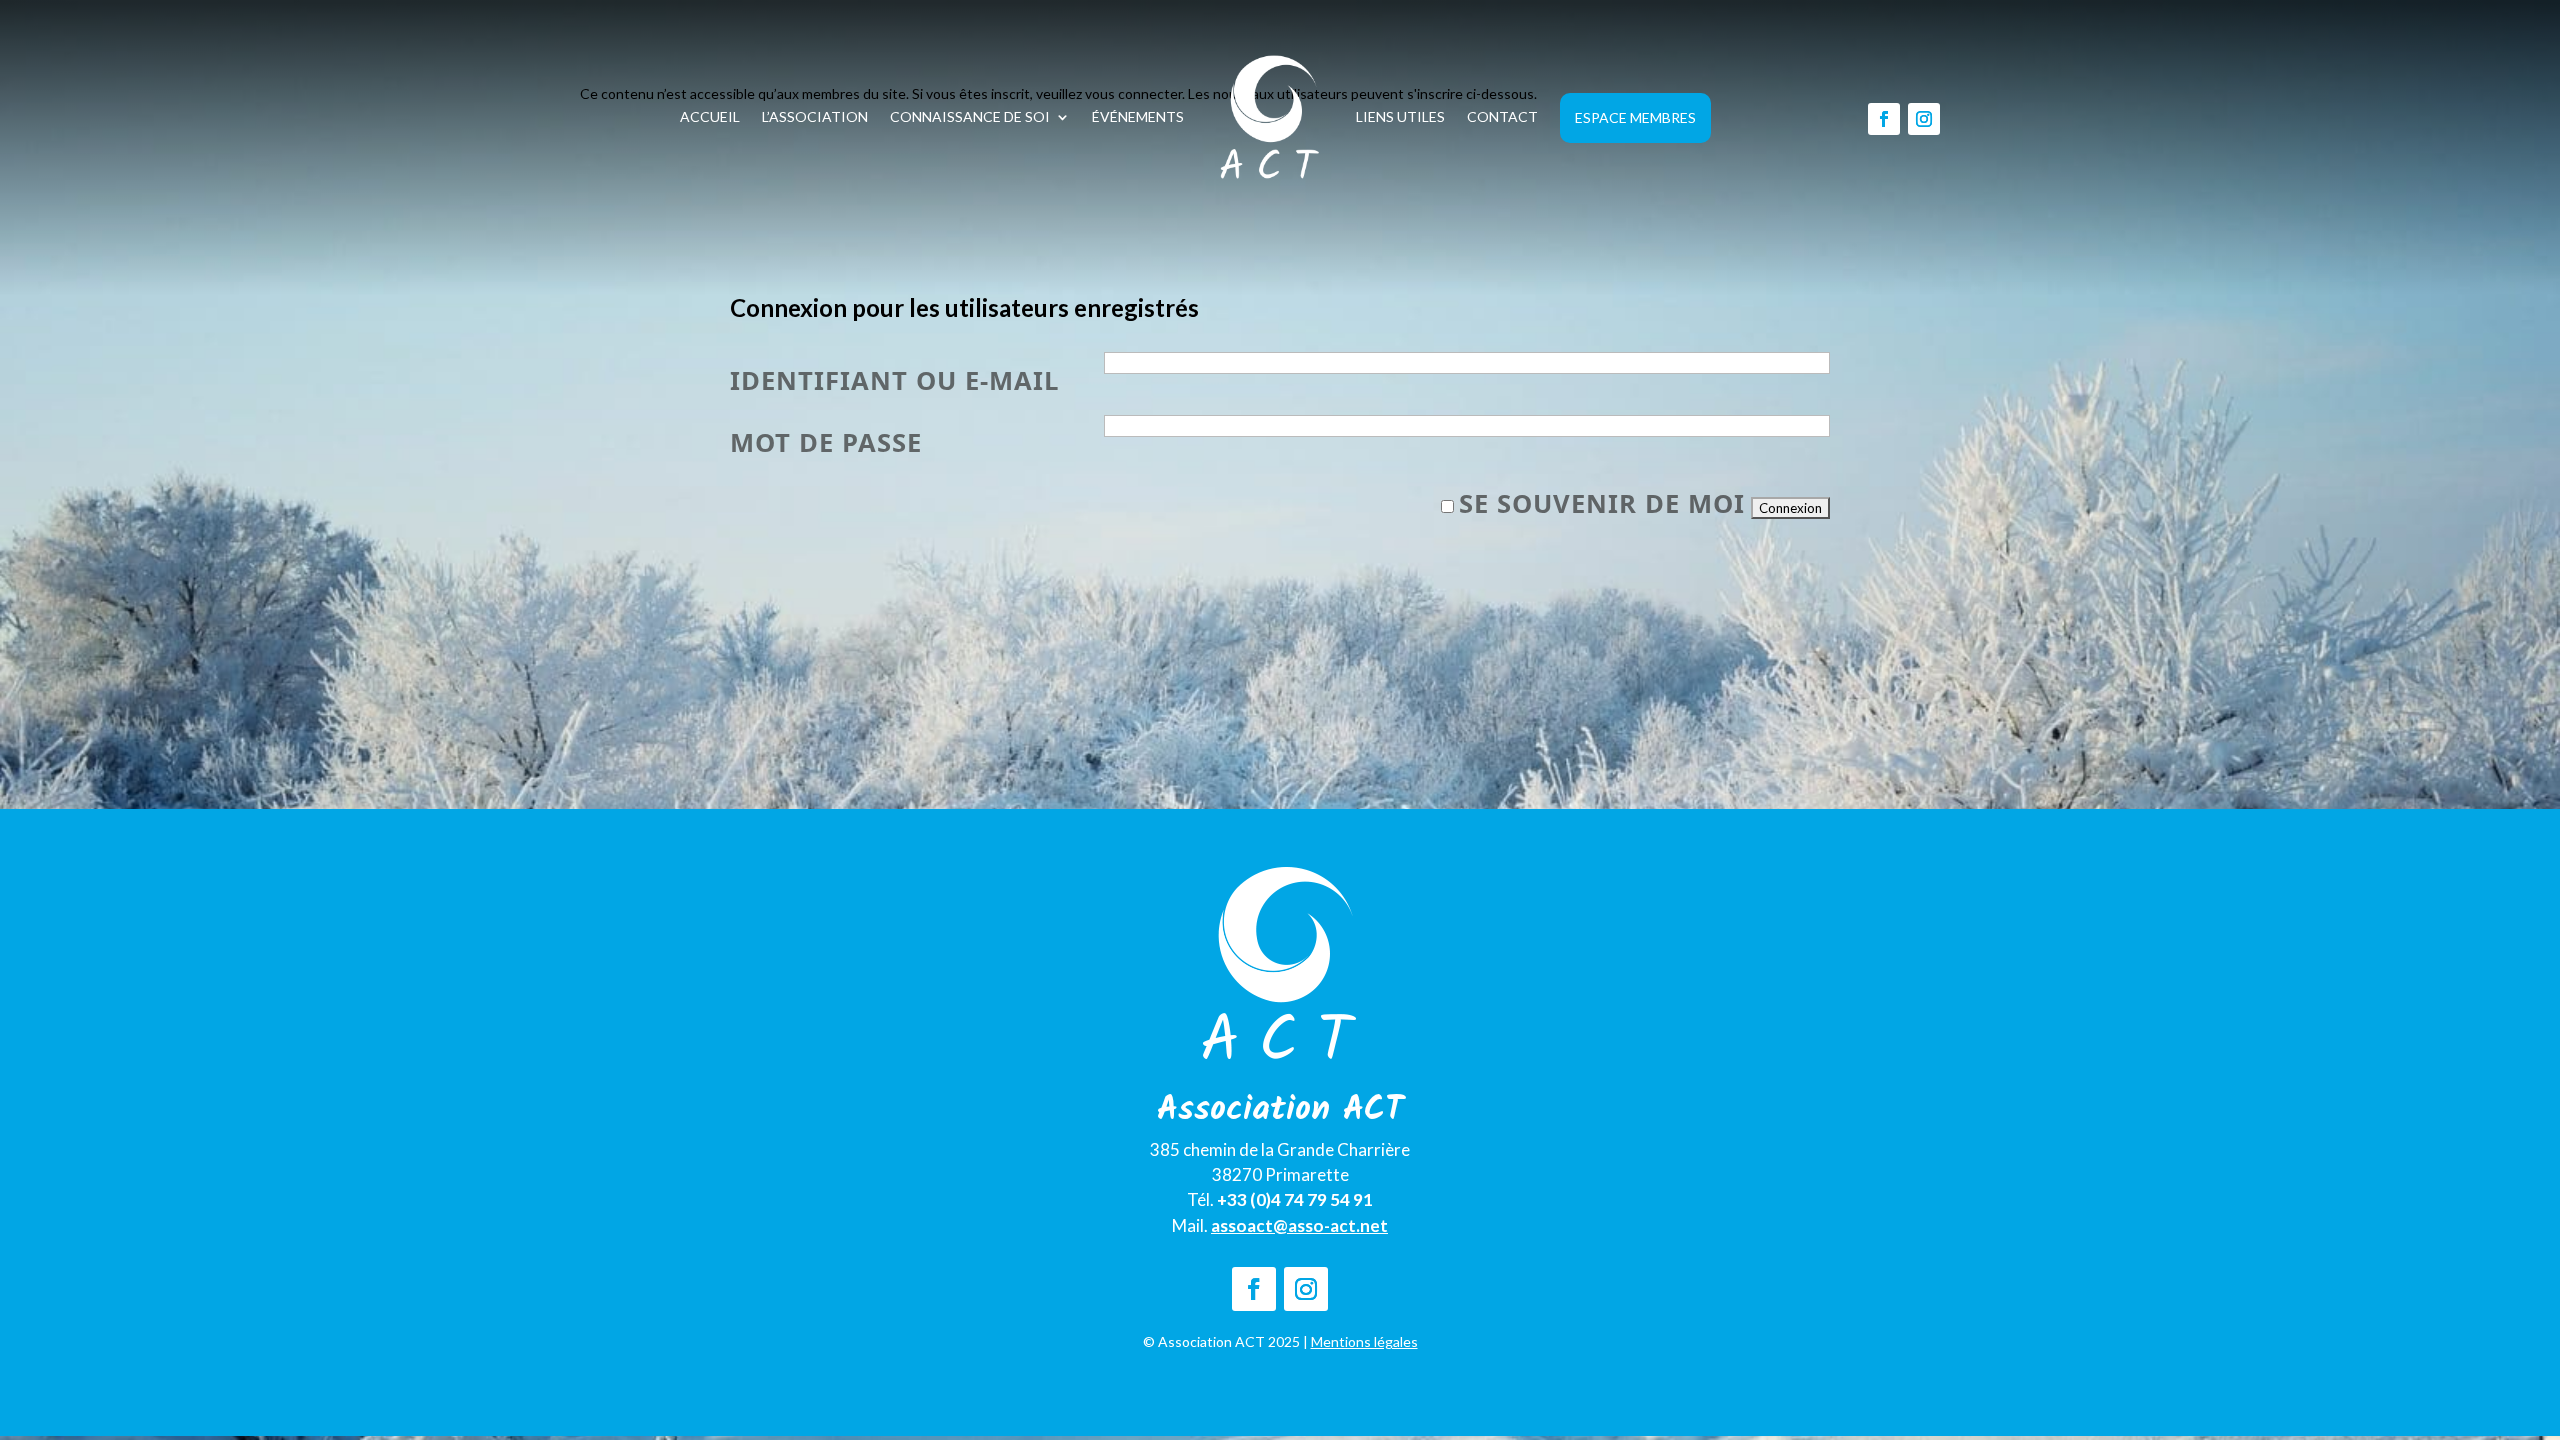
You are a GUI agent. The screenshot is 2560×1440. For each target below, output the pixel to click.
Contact (1502, 116)
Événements (1138, 116)
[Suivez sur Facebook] (1884, 119)
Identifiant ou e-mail (895, 380)
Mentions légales (1364, 1341)
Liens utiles (1400, 116)
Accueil (710, 116)
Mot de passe (826, 442)
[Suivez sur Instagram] (1924, 119)
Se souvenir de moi (1602, 503)
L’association (815, 116)
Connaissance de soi (970, 116)
